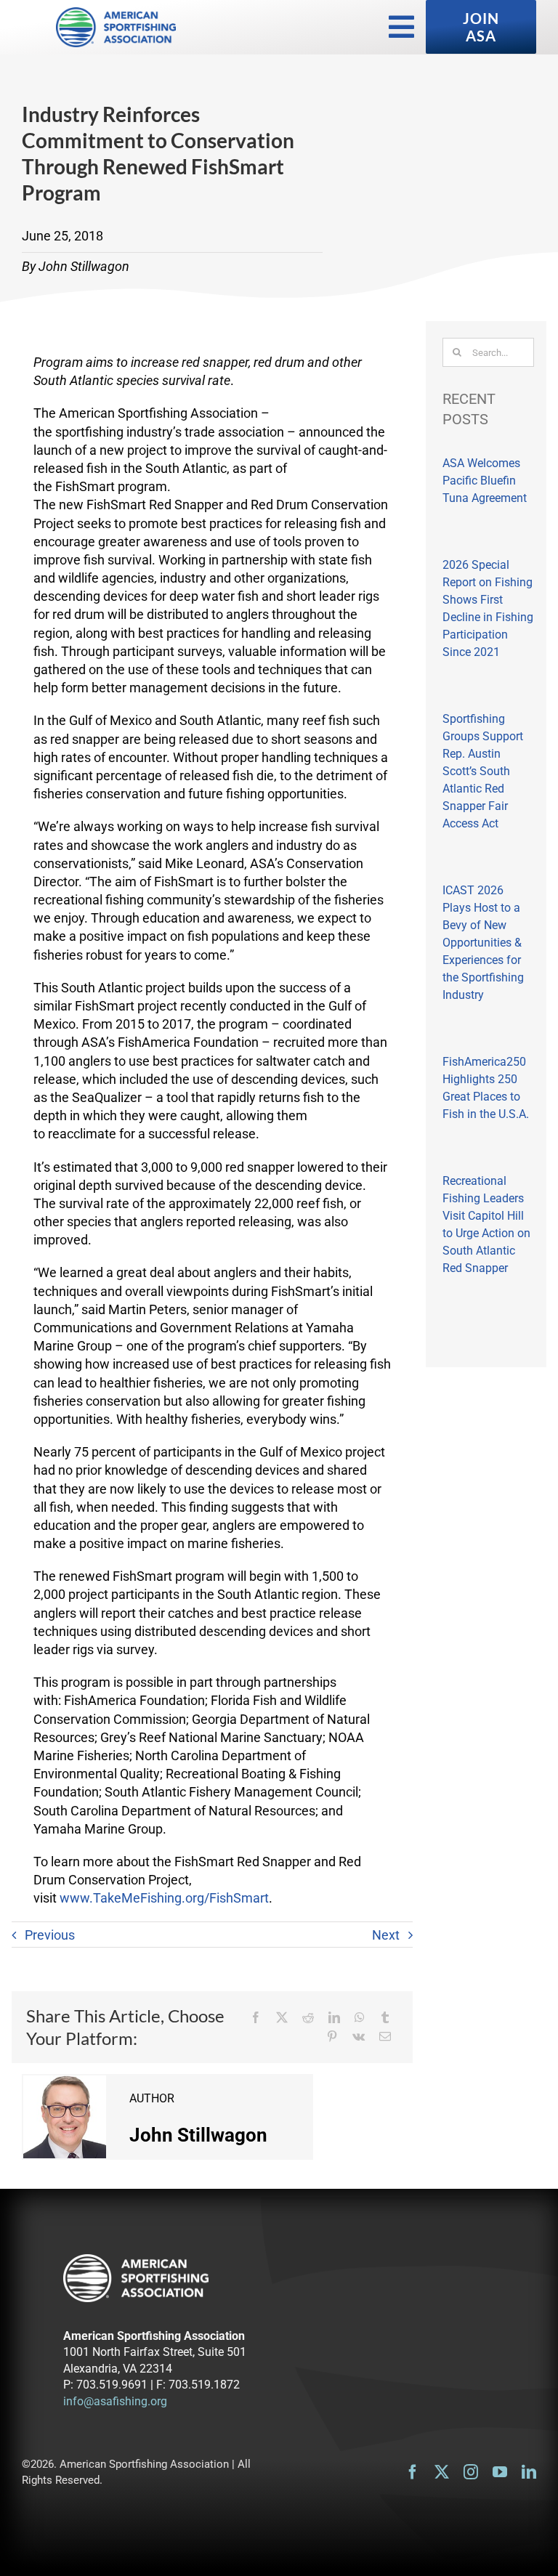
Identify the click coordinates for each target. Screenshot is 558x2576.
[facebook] (413, 2472)
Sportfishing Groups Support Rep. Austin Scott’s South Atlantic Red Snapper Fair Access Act (483, 771)
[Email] (385, 2036)
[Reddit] (308, 2017)
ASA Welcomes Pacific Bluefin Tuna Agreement (485, 481)
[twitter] (442, 2472)
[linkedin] (529, 2472)
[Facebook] (256, 2017)
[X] (282, 2017)
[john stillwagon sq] (65, 2082)
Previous (50, 1935)
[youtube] (500, 2472)
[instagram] (471, 2472)
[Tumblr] (385, 2017)
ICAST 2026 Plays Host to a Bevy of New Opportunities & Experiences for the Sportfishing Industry (483, 943)
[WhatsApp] (360, 2017)
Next (386, 1935)
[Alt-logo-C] (116, 13)
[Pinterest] (332, 2036)
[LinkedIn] (334, 2017)
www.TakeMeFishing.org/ (164, 1898)
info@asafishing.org (115, 2401)
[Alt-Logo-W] (136, 2260)
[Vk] (359, 2036)
